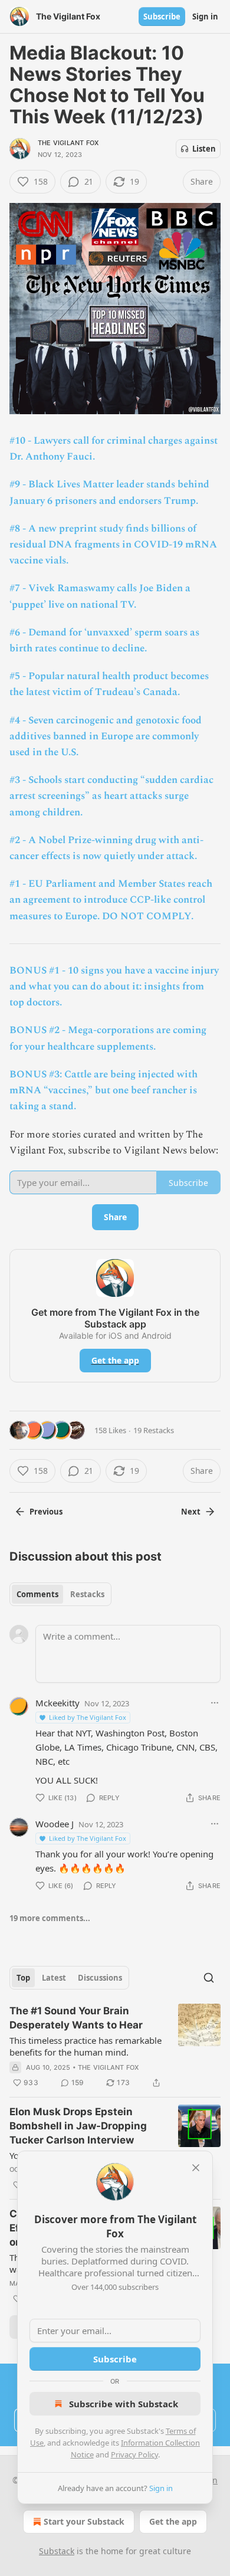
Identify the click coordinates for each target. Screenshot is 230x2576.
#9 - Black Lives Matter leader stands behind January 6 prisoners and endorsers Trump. (109, 492)
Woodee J (55, 1824)
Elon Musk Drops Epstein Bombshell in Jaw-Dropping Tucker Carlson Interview (78, 2126)
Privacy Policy (134, 2454)
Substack (57, 2551)
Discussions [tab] (100, 1978)
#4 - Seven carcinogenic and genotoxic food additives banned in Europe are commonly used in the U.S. (106, 736)
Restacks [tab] (87, 1594)
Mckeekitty (57, 1703)
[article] (115, 2047)
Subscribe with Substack (124, 2404)
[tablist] (60, 1594)
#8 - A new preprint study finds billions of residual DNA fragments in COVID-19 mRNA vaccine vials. (113, 545)
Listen (204, 149)
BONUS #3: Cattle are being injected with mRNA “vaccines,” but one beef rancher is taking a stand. (103, 1090)
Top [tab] (23, 1978)
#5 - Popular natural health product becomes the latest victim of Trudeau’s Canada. (109, 684)
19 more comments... (50, 1918)
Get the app (115, 1360)
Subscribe (162, 17)
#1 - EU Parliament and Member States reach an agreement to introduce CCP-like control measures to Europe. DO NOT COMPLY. (111, 900)
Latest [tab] (54, 1978)
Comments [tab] (37, 1594)
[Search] (209, 1978)
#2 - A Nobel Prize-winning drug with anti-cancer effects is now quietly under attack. (106, 848)
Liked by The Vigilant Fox (88, 1717)
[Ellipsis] (215, 1703)
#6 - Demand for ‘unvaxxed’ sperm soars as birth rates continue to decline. (104, 640)
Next (191, 1512)
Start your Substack (84, 2521)
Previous (46, 1512)
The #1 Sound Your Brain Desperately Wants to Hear (76, 2018)
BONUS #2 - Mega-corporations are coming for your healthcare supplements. (108, 1038)
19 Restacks (154, 1430)
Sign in (205, 17)
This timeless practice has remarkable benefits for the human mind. (86, 2046)
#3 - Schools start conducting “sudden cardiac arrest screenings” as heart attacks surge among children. (111, 796)
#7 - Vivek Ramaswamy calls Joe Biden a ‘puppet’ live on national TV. (100, 596)
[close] (196, 2168)
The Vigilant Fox (68, 143)
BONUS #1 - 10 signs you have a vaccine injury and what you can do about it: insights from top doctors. (114, 987)
